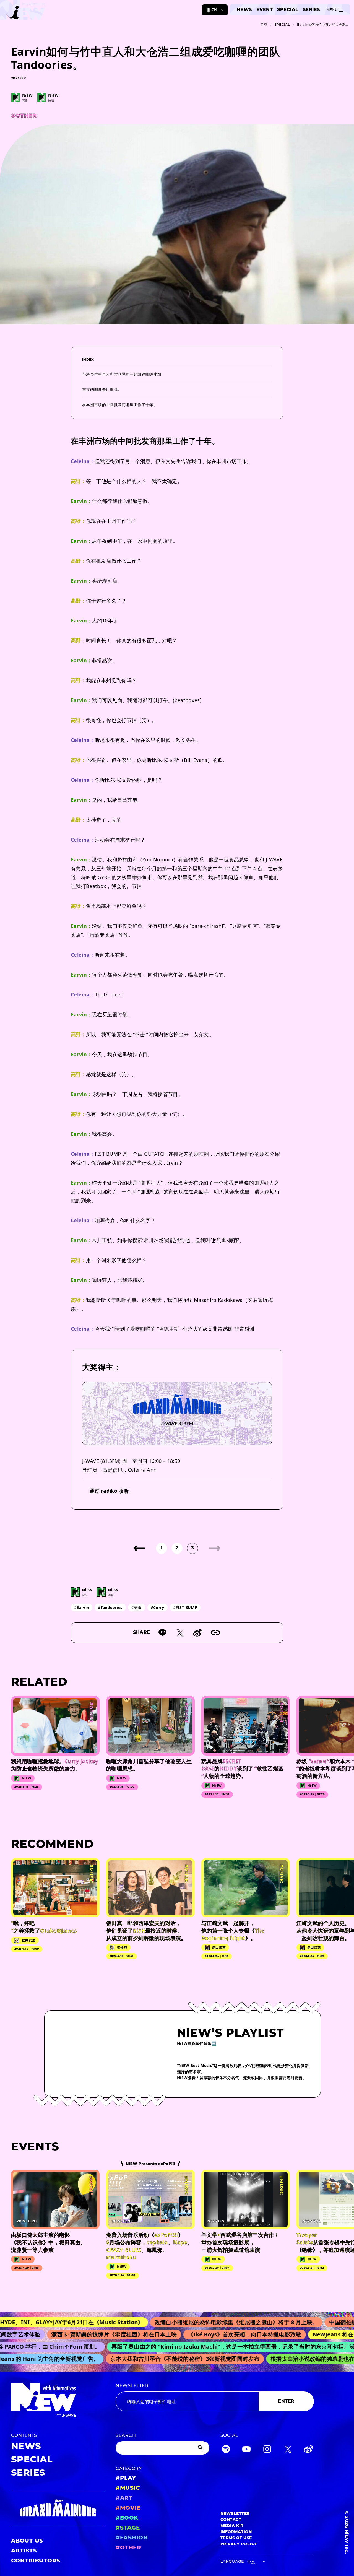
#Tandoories (110, 1607)
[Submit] (201, 2448)
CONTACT (231, 2520)
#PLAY (126, 2478)
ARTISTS (24, 2551)
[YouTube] (246, 2450)
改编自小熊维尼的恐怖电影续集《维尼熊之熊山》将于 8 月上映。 (199, 2322)
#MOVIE (128, 2508)
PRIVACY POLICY (239, 2544)
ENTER (286, 2401)
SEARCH (126, 2436)
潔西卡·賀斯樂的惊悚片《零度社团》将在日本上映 (83, 2334)
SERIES (311, 10)
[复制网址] (215, 1633)
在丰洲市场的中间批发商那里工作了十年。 (120, 405)
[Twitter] (288, 2450)
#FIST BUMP (185, 1607)
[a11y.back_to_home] (23, 12)
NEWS (244, 10)
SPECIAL (288, 10)
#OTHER (128, 2548)
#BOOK (127, 2518)
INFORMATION (236, 2532)
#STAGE (128, 2528)
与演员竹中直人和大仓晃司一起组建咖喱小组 (122, 374)
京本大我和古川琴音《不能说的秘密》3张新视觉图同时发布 (162, 2359)
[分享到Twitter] (180, 1633)
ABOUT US (27, 2541)
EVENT (265, 10)
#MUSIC (128, 2488)
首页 (264, 25)
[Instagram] (267, 2450)
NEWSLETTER (132, 2386)
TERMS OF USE (236, 2538)
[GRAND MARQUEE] (58, 2508)
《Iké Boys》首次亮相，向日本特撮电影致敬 (214, 2334)
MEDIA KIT (232, 2526)
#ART (124, 2498)
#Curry (158, 1607)
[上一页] (139, 1548)
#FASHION (132, 2538)
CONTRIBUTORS (36, 2561)
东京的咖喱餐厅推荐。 (102, 389)
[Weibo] (198, 1633)
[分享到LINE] (162, 1633)
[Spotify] (226, 2450)
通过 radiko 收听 (109, 1491)
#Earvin (82, 1607)
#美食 (137, 1607)
